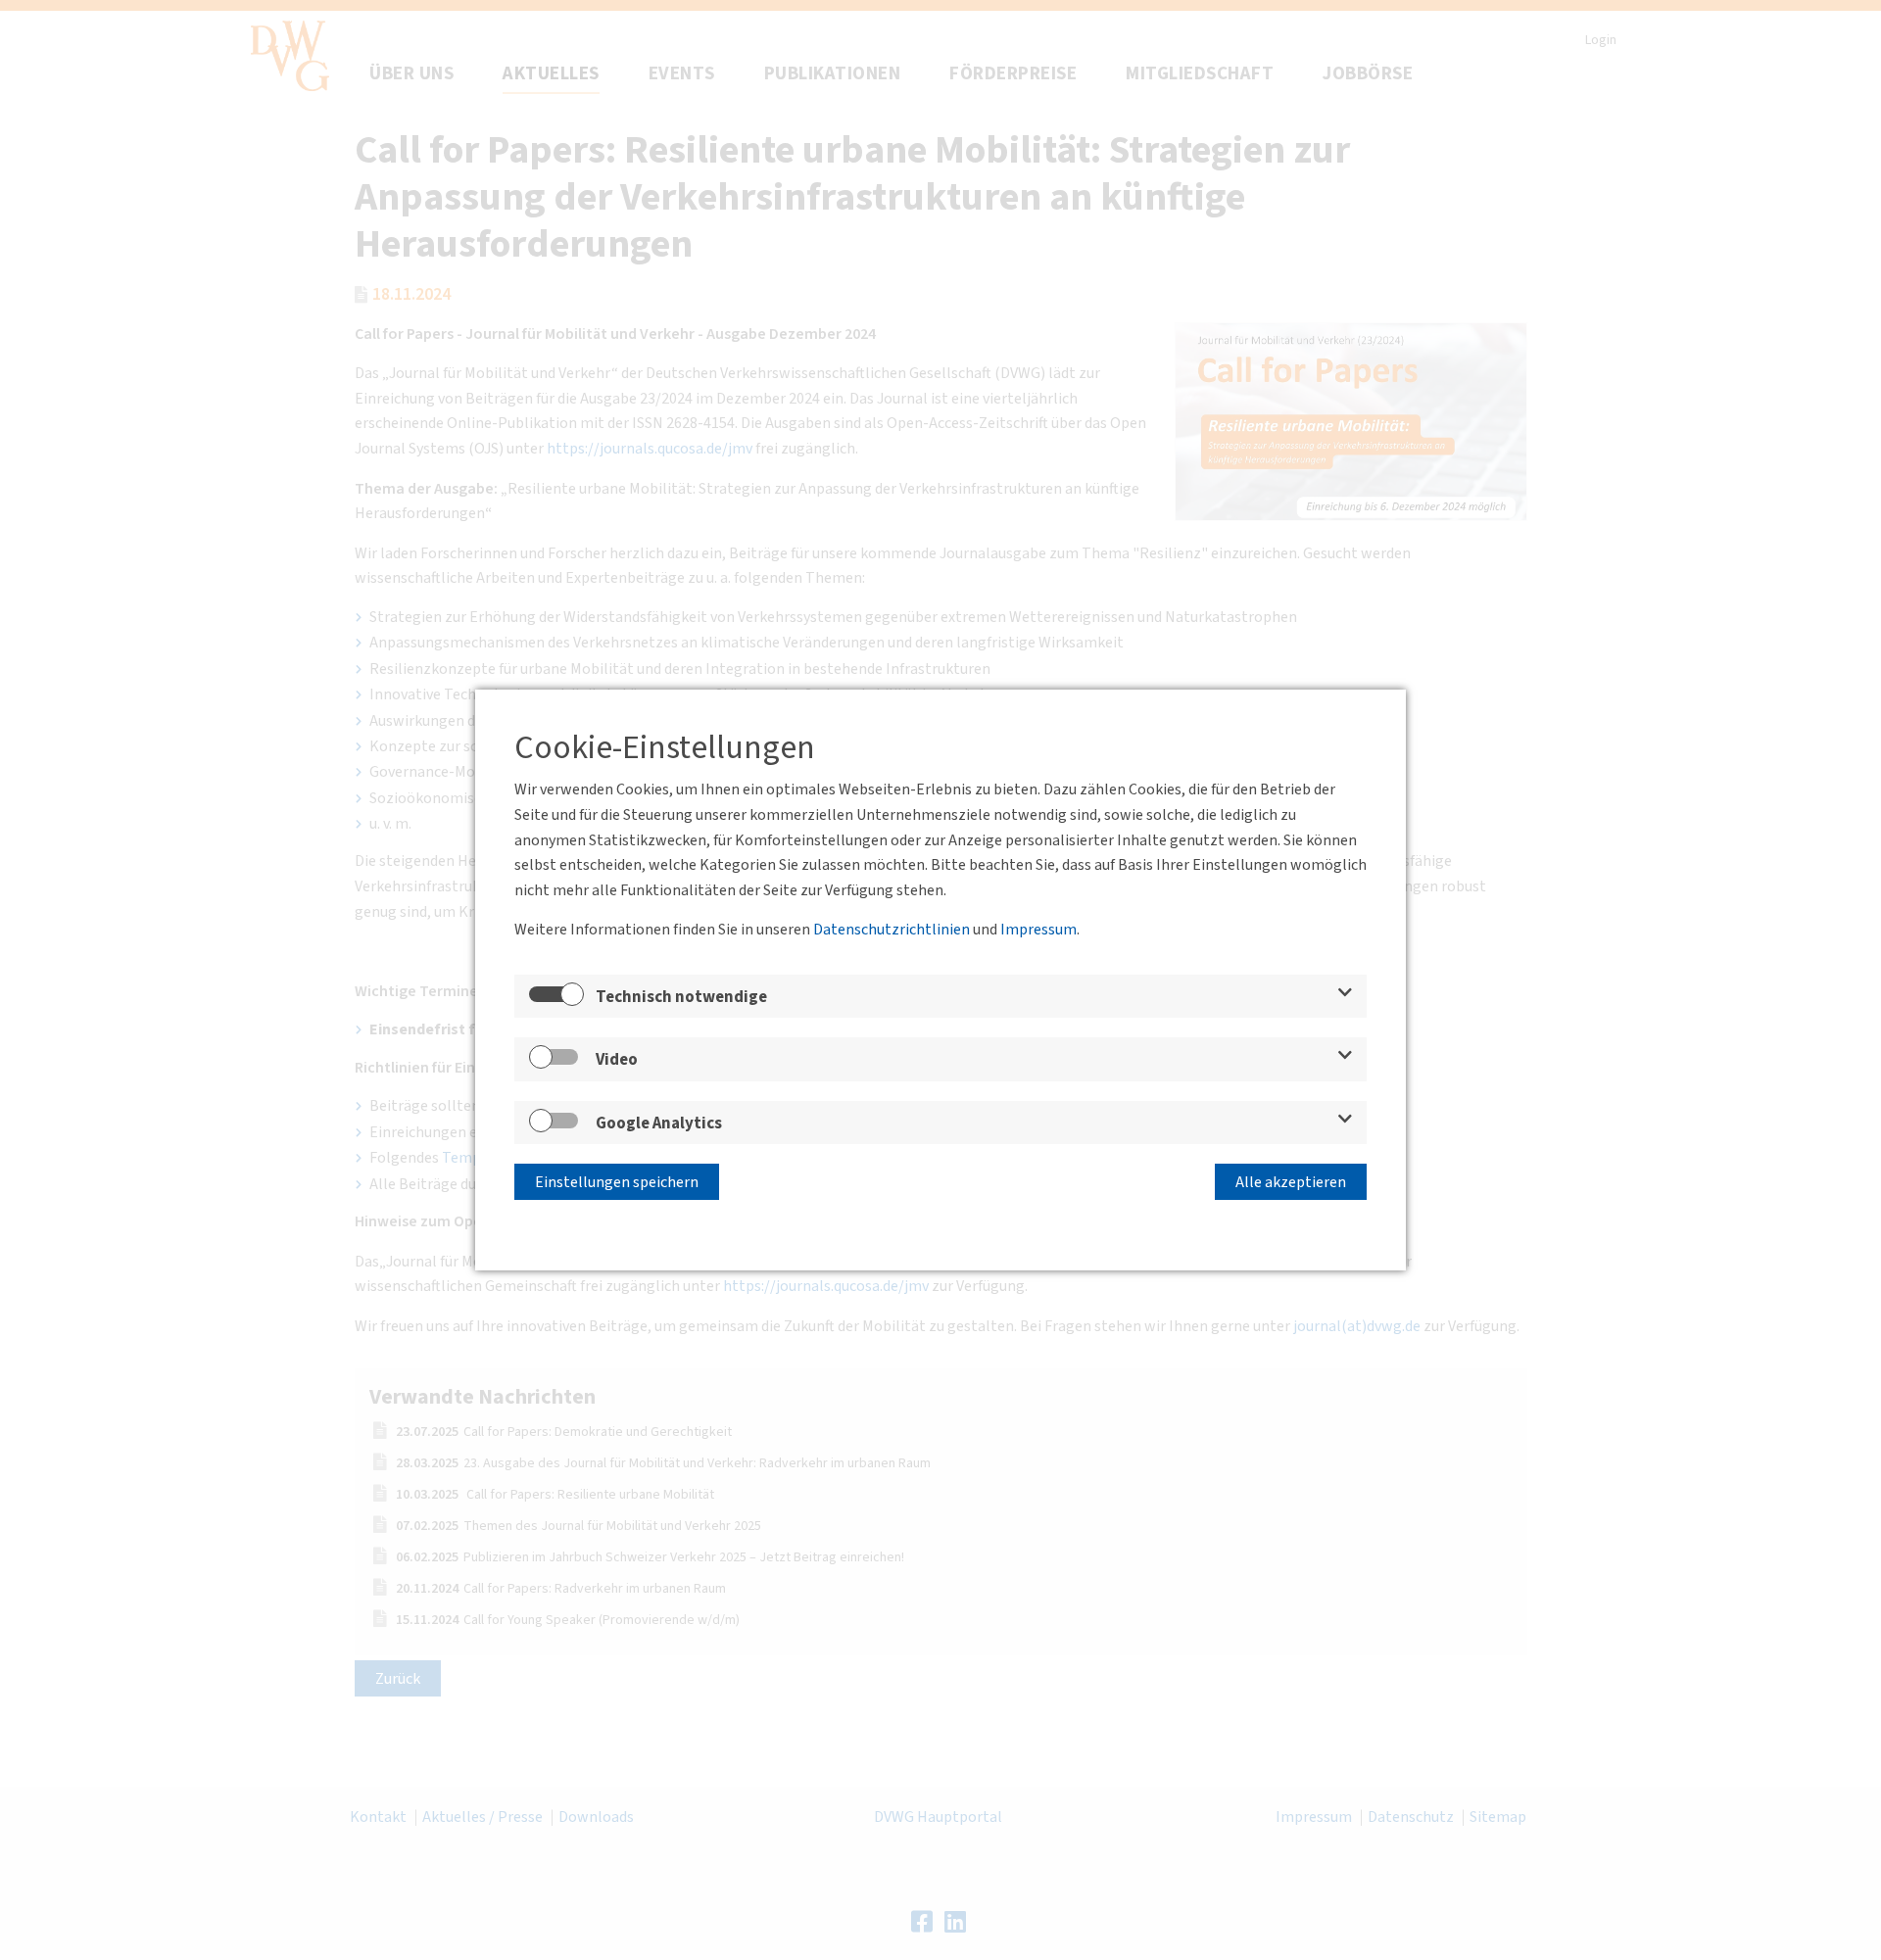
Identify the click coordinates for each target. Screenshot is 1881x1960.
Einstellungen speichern (617, 1182)
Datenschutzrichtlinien (892, 930)
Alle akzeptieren (1291, 1182)
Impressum (1038, 930)
